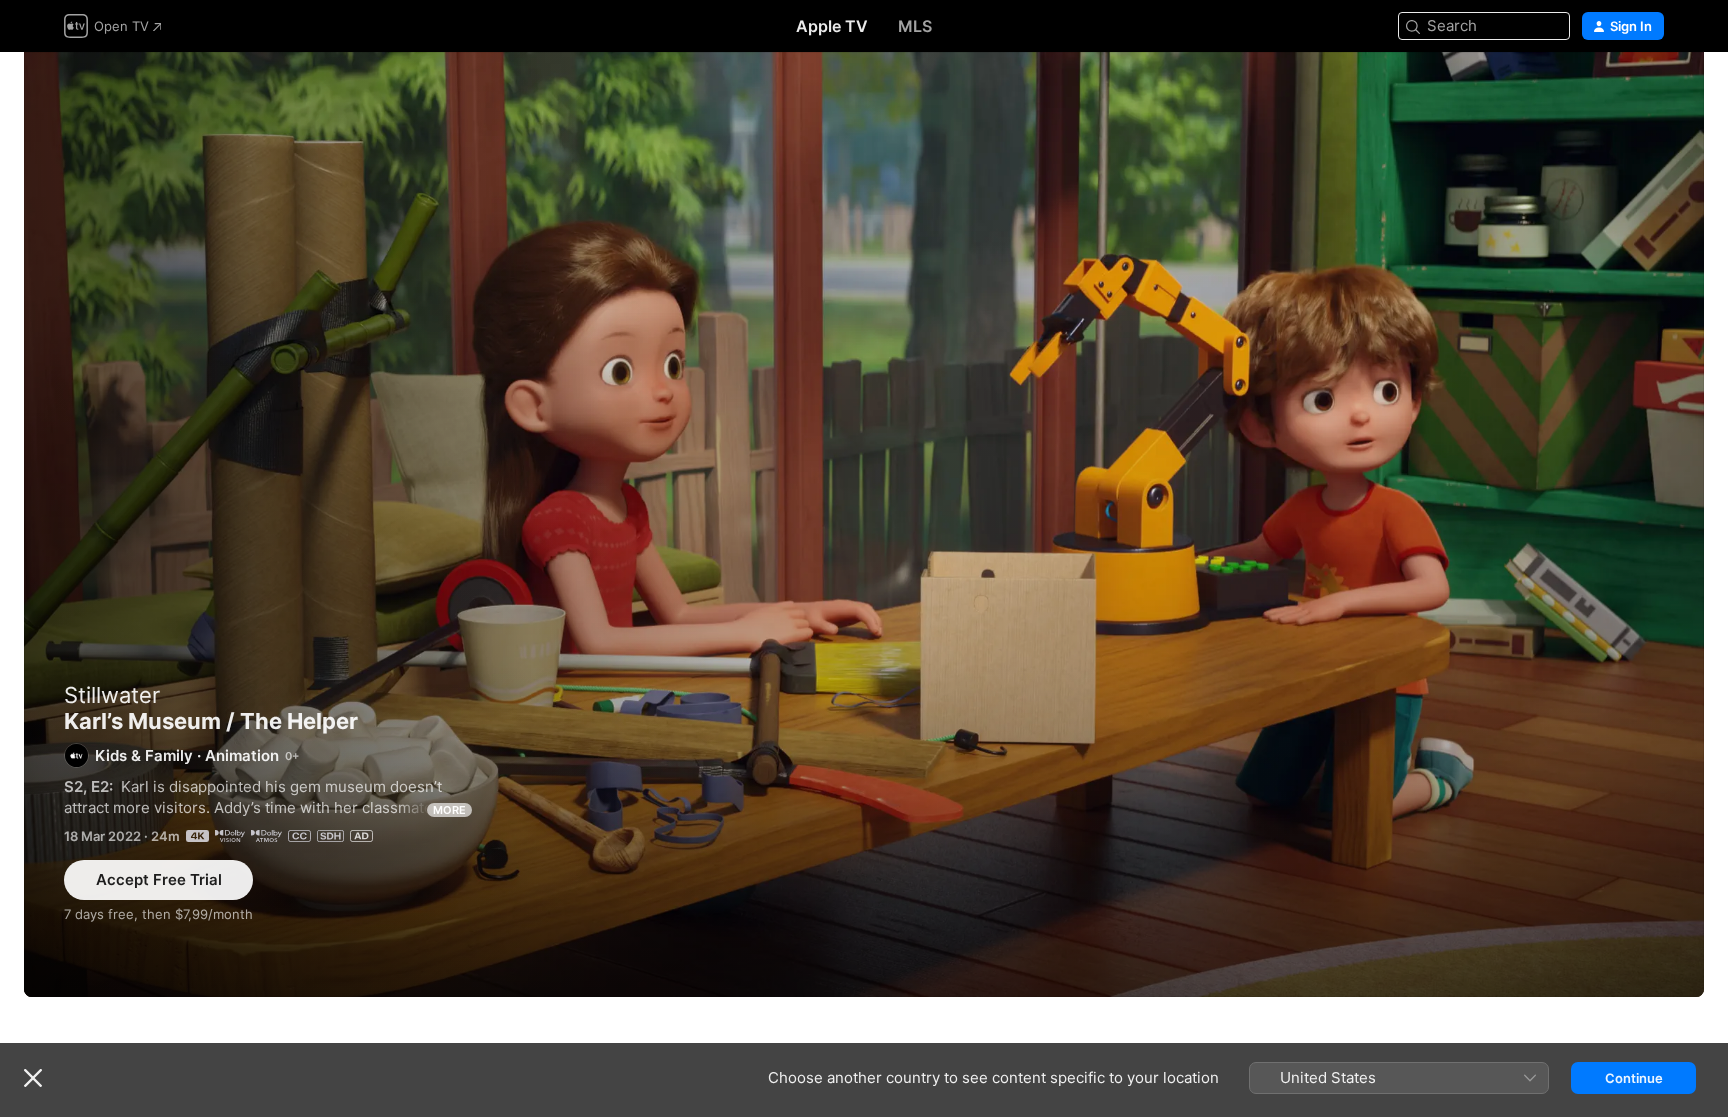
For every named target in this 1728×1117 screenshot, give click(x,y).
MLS (915, 26)
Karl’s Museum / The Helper (864, 524)
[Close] (33, 1078)
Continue (1634, 1078)
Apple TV (832, 26)
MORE (449, 810)
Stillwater (112, 695)
